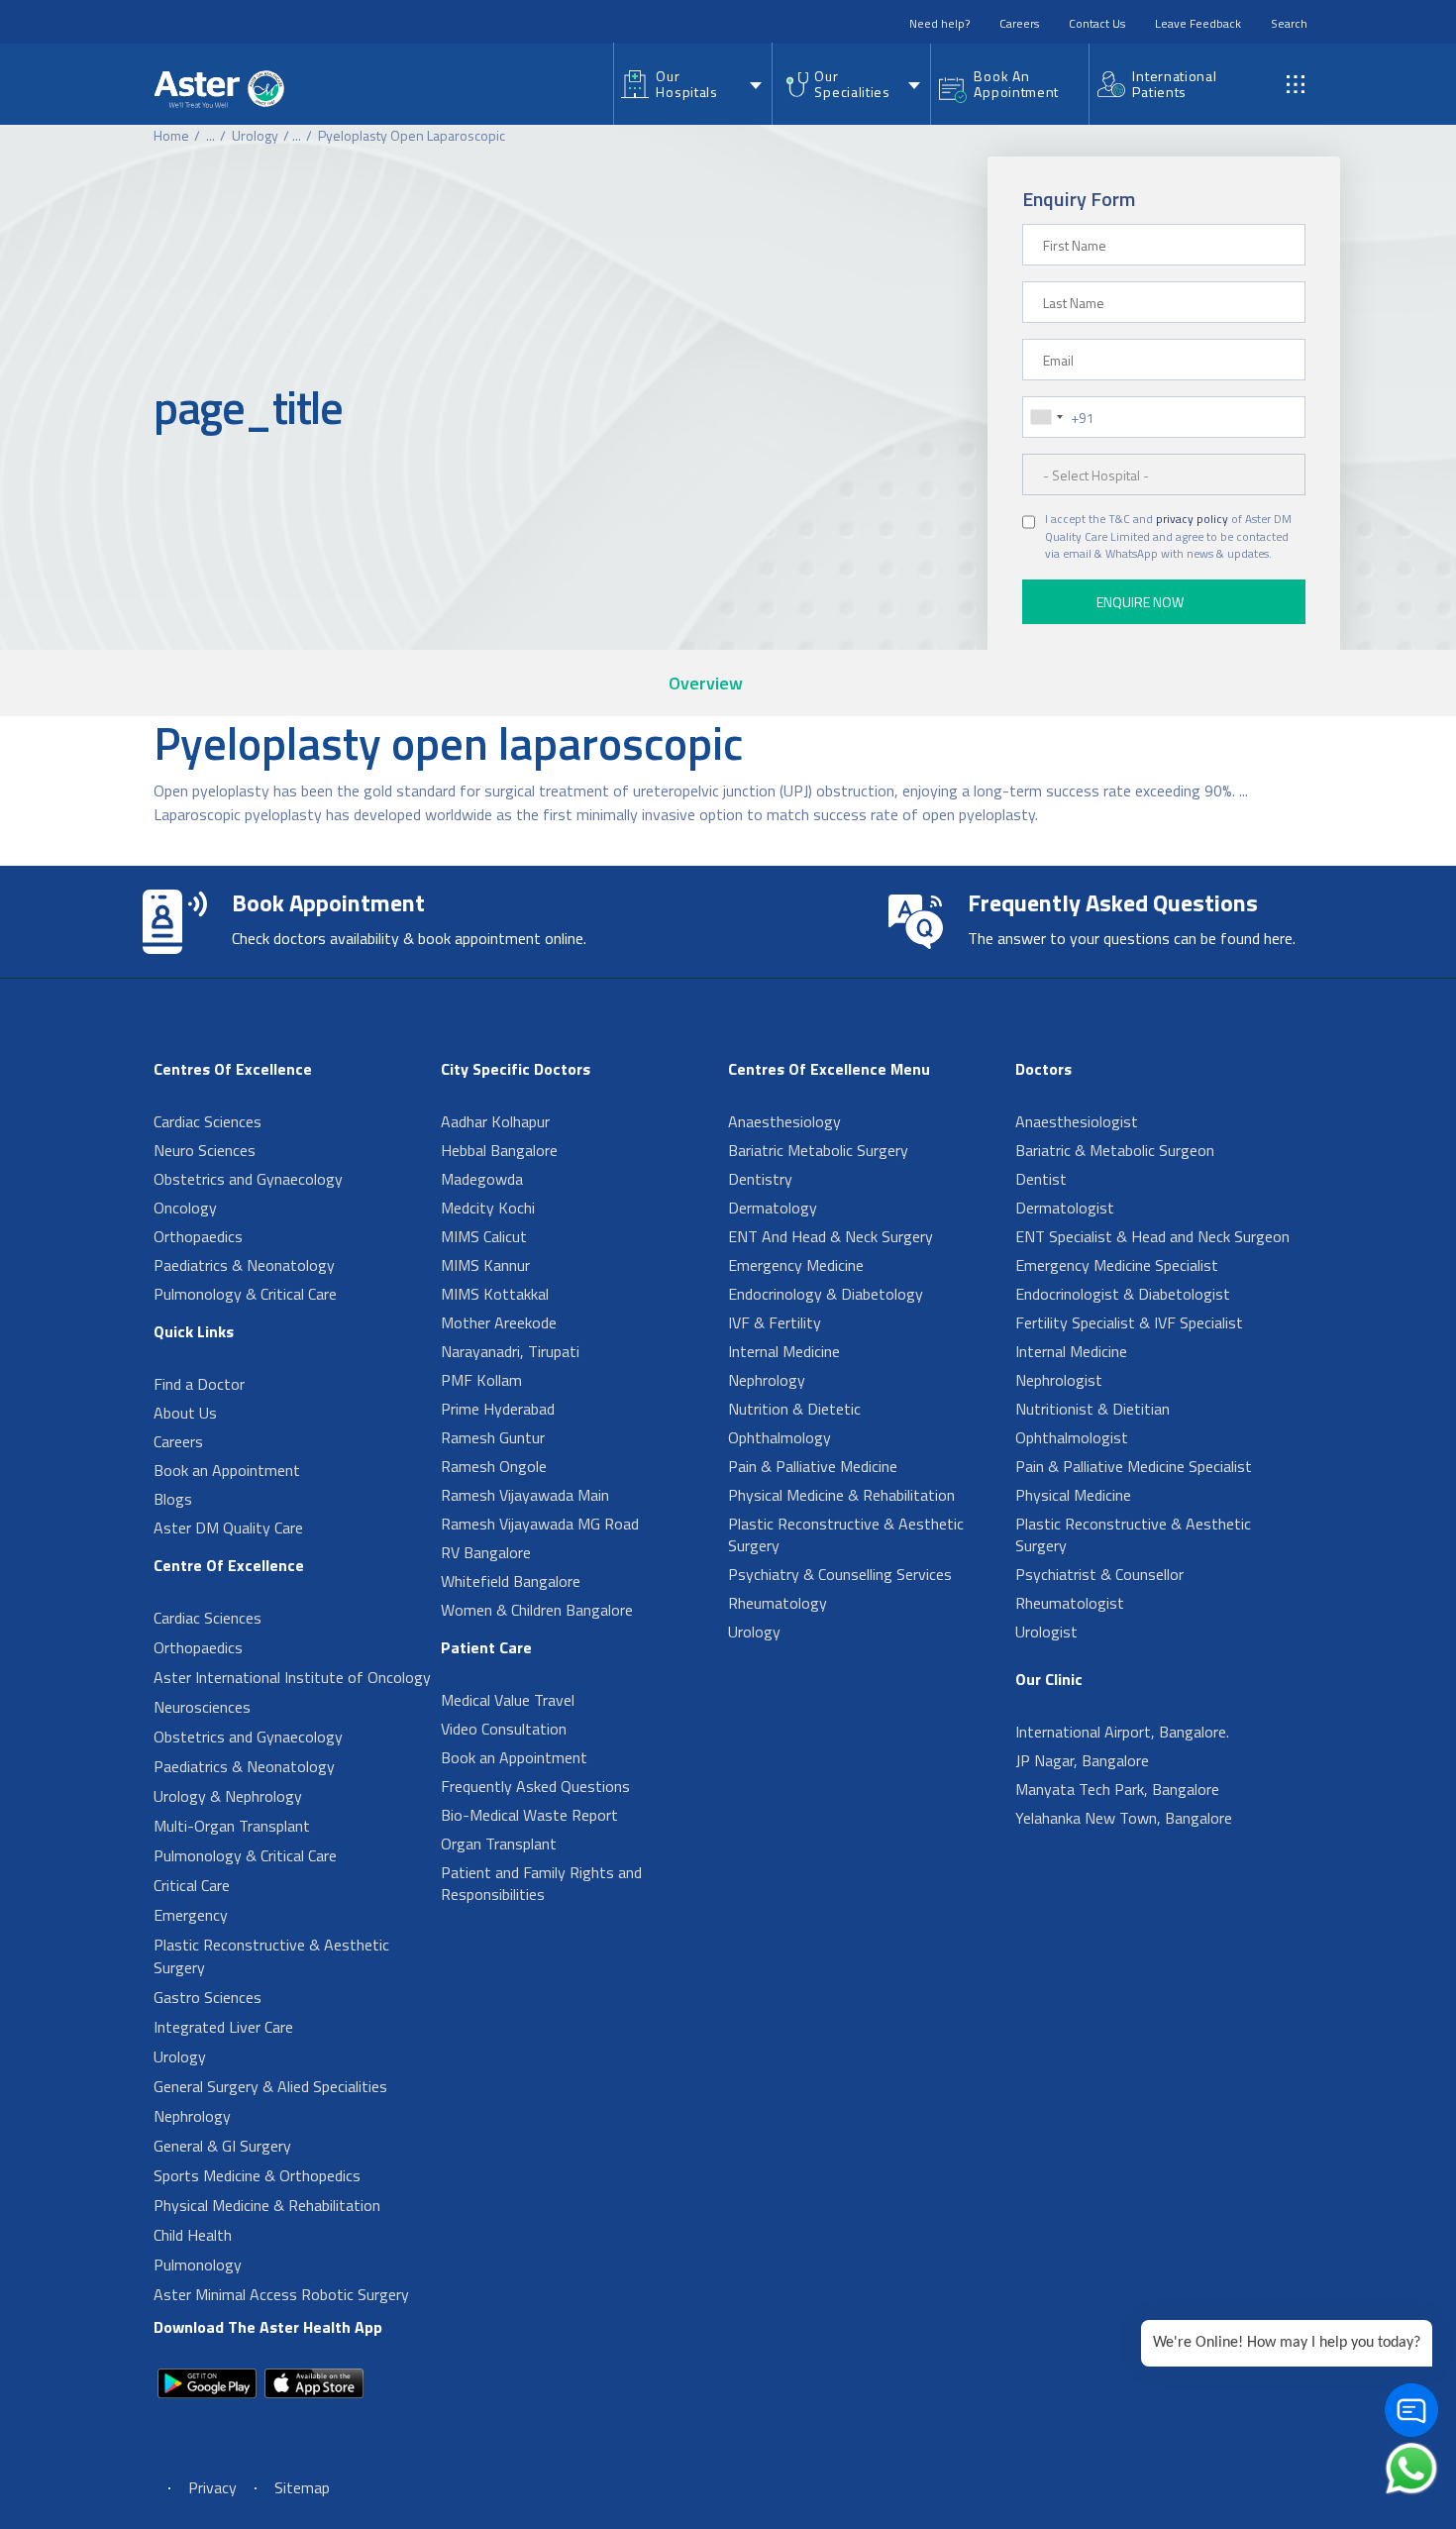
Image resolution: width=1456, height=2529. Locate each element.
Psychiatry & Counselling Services (840, 1574)
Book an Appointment (227, 1470)
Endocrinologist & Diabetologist (1123, 1294)
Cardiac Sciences (208, 1121)
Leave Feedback (1198, 23)
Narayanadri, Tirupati (510, 1351)
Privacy (212, 2487)
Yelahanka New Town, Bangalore (1124, 1818)
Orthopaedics (198, 1236)
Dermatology (773, 1208)
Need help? (939, 23)
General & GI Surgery (222, 2146)
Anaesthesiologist (1077, 1121)
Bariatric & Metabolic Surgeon (1115, 1150)
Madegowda (482, 1179)
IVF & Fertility (775, 1322)
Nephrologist (1059, 1380)
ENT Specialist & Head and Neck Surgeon (1152, 1236)
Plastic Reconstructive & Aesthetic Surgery (271, 1956)
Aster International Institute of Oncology (292, 1677)
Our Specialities (852, 84)
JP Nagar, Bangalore (1082, 1760)
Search (1289, 23)
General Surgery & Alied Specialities (270, 2086)
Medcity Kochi (488, 1208)
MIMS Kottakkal (495, 1294)
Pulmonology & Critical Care (245, 1294)
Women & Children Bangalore (537, 1610)
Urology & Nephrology (228, 1796)
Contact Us (1097, 23)
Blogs (173, 1499)
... (210, 135)
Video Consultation (504, 1729)
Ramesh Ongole (494, 1466)
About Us (185, 1413)
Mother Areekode (499, 1322)
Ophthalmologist (1072, 1437)
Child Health (193, 2235)
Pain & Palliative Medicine (813, 1466)
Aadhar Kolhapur (495, 1121)
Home (171, 135)
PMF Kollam (481, 1380)
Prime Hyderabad (498, 1409)
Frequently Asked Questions (535, 1786)
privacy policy (1192, 519)
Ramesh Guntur (493, 1437)
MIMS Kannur (485, 1265)
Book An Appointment (1016, 84)
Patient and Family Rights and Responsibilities (541, 1883)
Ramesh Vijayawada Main (525, 1495)
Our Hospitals (686, 84)
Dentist (1041, 1179)
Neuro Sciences (205, 1150)
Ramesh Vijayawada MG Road (540, 1524)
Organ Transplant (499, 1844)
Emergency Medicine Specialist (1117, 1265)
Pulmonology (198, 2265)
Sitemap (302, 2487)
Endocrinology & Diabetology (826, 1294)
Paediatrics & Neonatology (244, 1265)
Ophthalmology (780, 1437)
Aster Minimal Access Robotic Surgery (281, 2294)
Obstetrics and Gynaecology (248, 1179)
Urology (255, 135)
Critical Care (192, 1885)
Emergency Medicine (796, 1265)
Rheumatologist (1070, 1603)
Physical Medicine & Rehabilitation (267, 2205)
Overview (706, 683)
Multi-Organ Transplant (232, 1826)
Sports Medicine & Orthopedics (257, 2175)
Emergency (191, 1915)
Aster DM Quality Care (228, 1528)
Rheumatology (778, 1603)
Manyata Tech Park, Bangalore (1117, 1789)
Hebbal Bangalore (499, 1150)
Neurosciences (202, 1707)
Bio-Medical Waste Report (529, 1815)
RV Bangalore (486, 1552)
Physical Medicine (1073, 1495)
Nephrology (192, 2116)
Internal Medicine (784, 1351)
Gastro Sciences (208, 1997)
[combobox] (1046, 417)
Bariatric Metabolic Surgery (818, 1150)
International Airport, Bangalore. (1122, 1732)
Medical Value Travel (508, 1700)
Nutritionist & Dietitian (1092, 1409)
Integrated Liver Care (223, 2027)
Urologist (1046, 1632)
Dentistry (760, 1179)
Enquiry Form (1079, 199)
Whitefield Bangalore (511, 1581)
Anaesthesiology (784, 1121)
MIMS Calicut (484, 1236)
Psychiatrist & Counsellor (1099, 1574)
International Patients (1174, 84)
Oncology (185, 1208)
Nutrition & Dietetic (794, 1409)
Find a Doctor (199, 1384)
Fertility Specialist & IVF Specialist (1129, 1322)
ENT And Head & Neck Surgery (831, 1236)
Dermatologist (1065, 1208)
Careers (1019, 23)
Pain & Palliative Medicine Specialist (1134, 1466)
